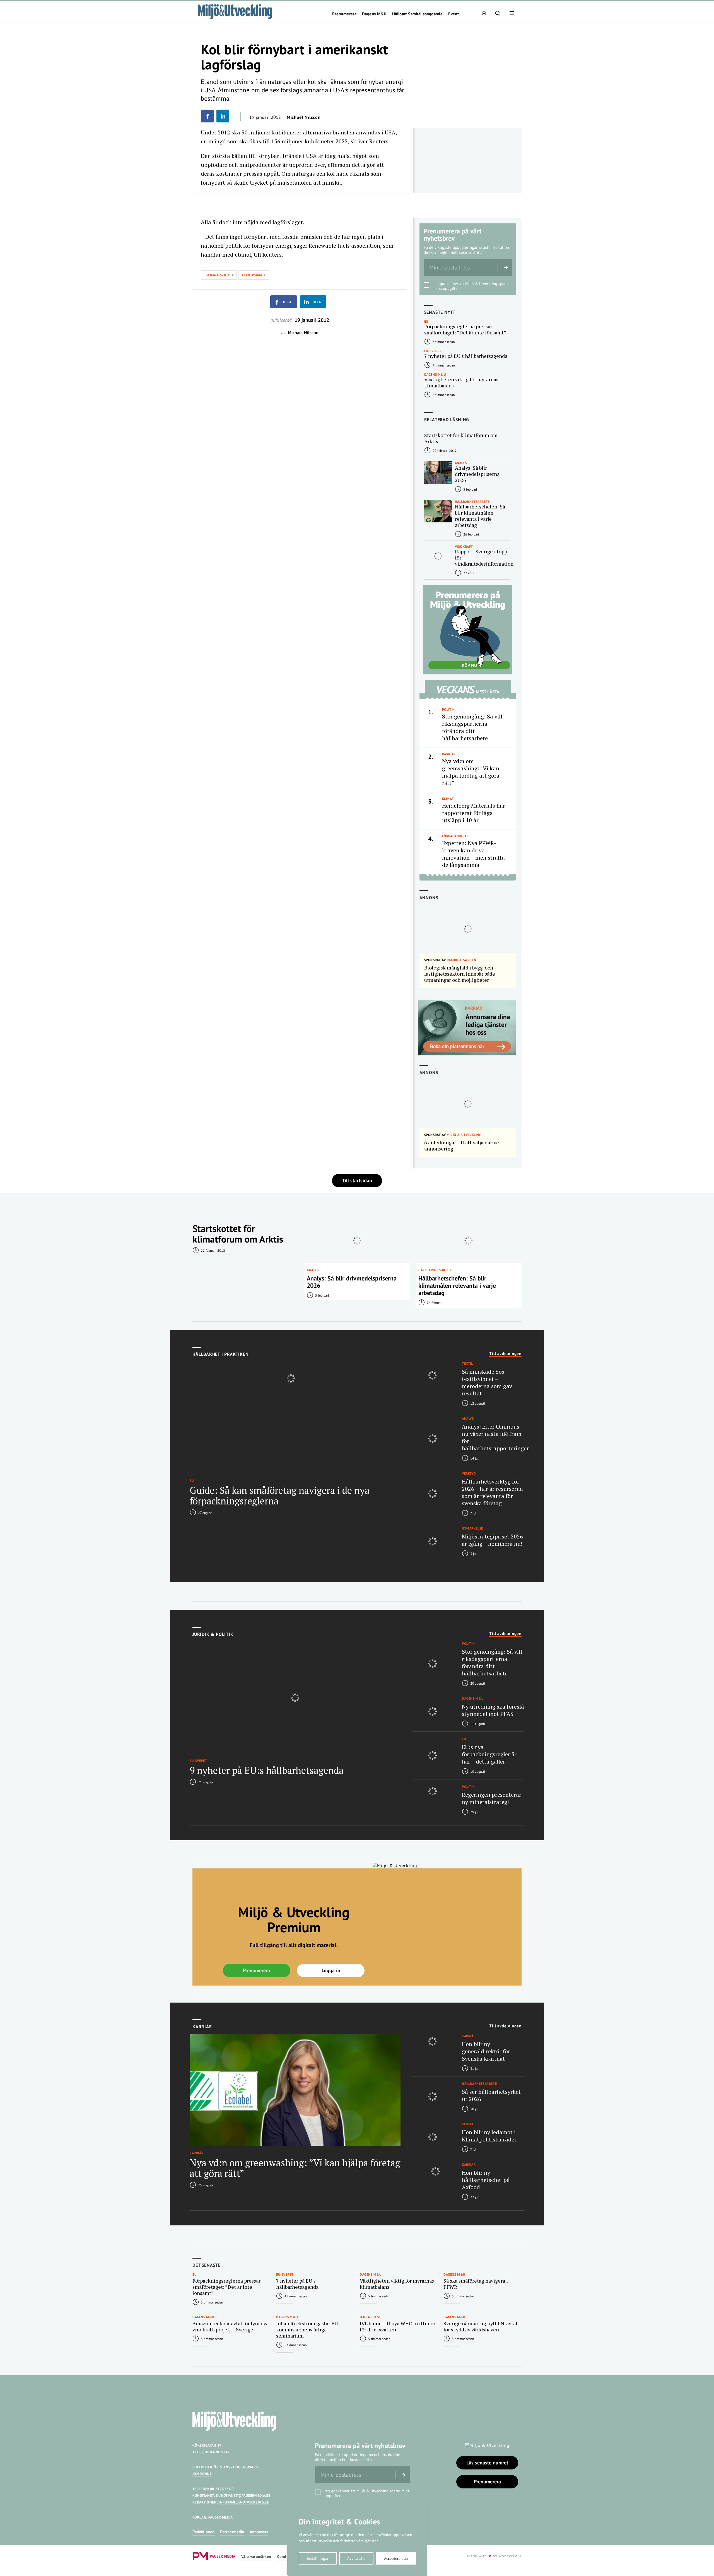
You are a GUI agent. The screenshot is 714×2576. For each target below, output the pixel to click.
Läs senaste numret (487, 2463)
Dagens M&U (374, 14)
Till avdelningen (505, 1354)
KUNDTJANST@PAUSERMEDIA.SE (243, 2496)
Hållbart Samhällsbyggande (417, 14)
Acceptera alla (396, 2558)
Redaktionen (203, 2532)
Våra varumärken (256, 2557)
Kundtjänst (287, 2557)
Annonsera (259, 2532)
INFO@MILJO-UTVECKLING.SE (244, 2502)
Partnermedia (232, 2532)
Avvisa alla (356, 2558)
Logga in (331, 1970)
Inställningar (318, 2558)
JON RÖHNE (202, 2474)
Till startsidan (357, 1180)
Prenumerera (344, 14)
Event (454, 14)
